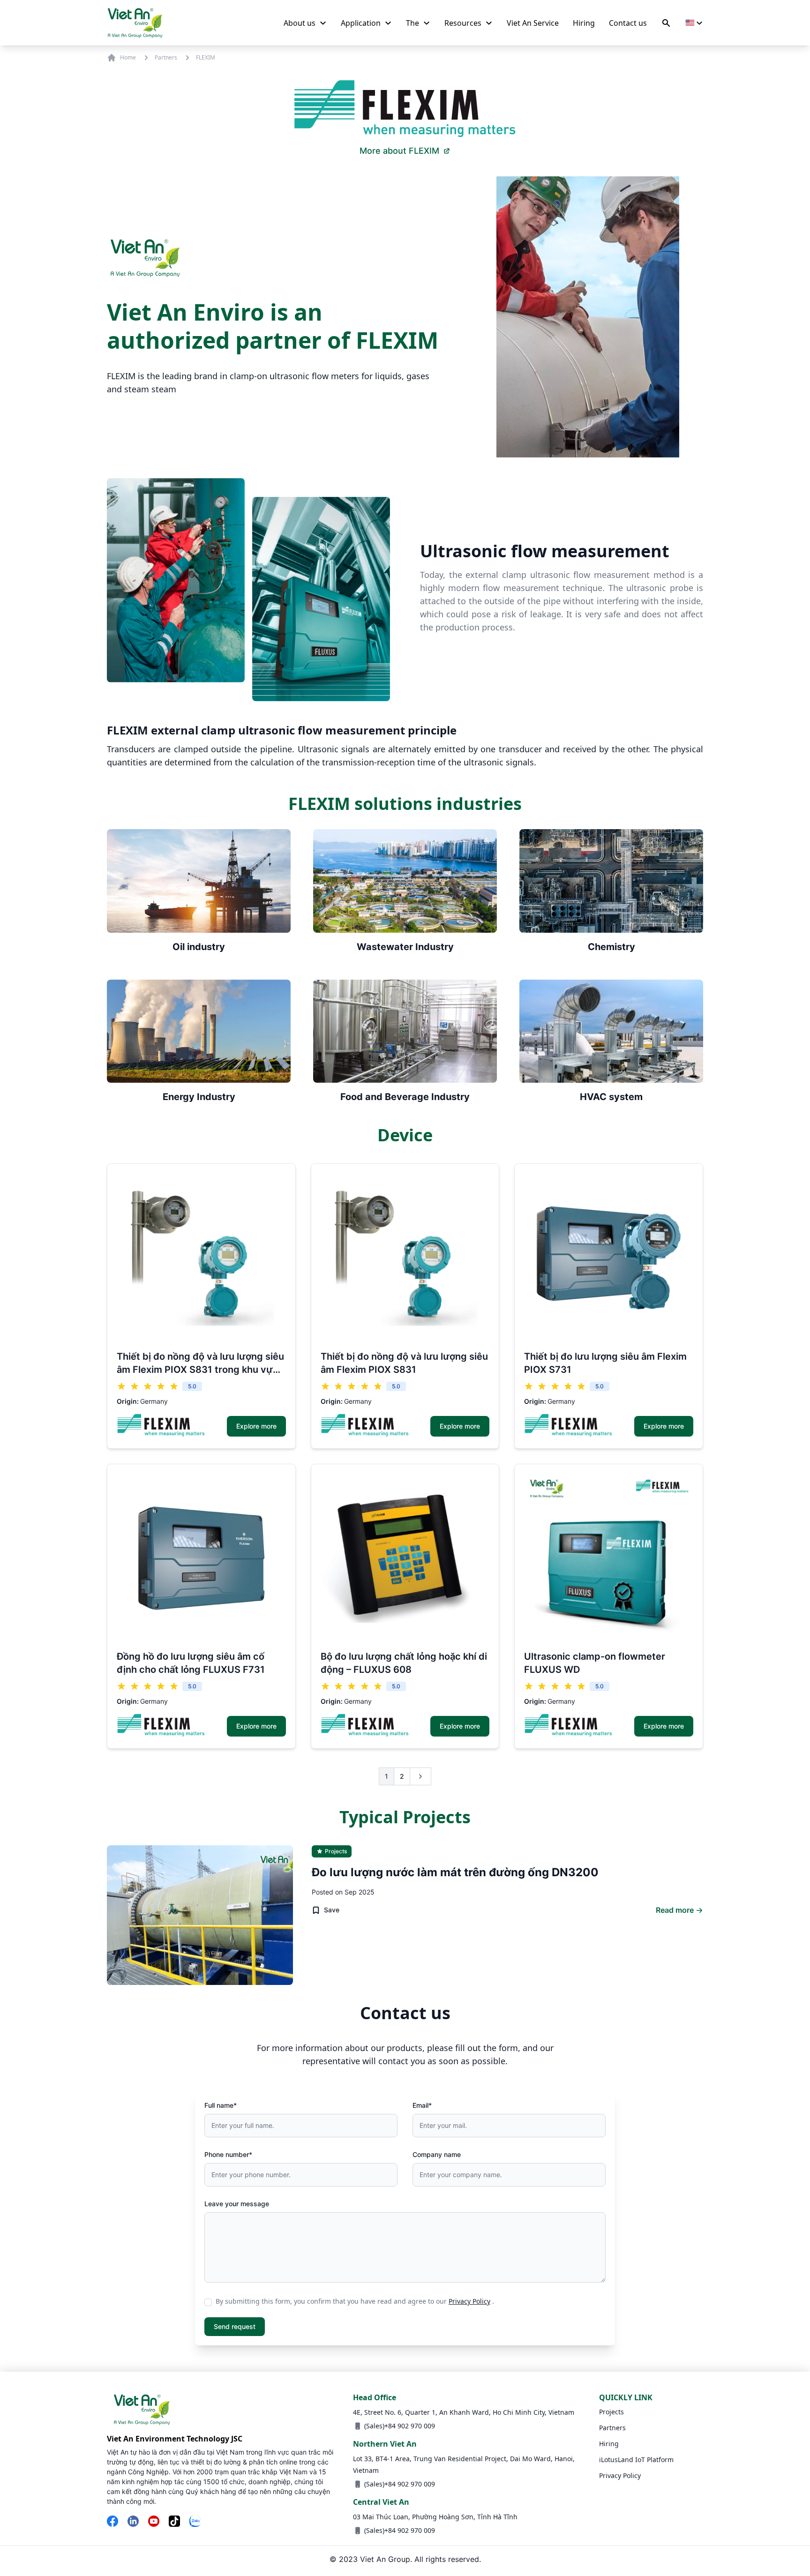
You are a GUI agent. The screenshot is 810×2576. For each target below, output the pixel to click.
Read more (675, 1910)
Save (332, 1910)
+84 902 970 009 (410, 2426)
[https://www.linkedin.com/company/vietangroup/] (133, 2522)
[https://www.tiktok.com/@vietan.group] (174, 2522)
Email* (422, 2105)
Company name (437, 2154)
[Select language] (694, 23)
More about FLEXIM (399, 151)
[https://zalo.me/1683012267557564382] (195, 2522)
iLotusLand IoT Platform (636, 2460)
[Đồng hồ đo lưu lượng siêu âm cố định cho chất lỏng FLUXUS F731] (201, 1558)
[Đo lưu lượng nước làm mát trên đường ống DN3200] (200, 1915)
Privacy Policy (469, 2301)
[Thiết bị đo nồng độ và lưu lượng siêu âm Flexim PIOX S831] (405, 1258)
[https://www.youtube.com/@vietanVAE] (154, 2522)
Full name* (221, 2105)
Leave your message (237, 2204)
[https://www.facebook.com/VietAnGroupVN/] (112, 2522)
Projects (611, 2412)
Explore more (256, 1426)
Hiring (609, 2444)
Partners (166, 58)
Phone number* (228, 2154)
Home (128, 57)
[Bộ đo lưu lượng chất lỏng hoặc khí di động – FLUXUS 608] (405, 1558)
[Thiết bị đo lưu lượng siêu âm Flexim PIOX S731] (609, 1258)
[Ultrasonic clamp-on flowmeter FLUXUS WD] (609, 1558)
